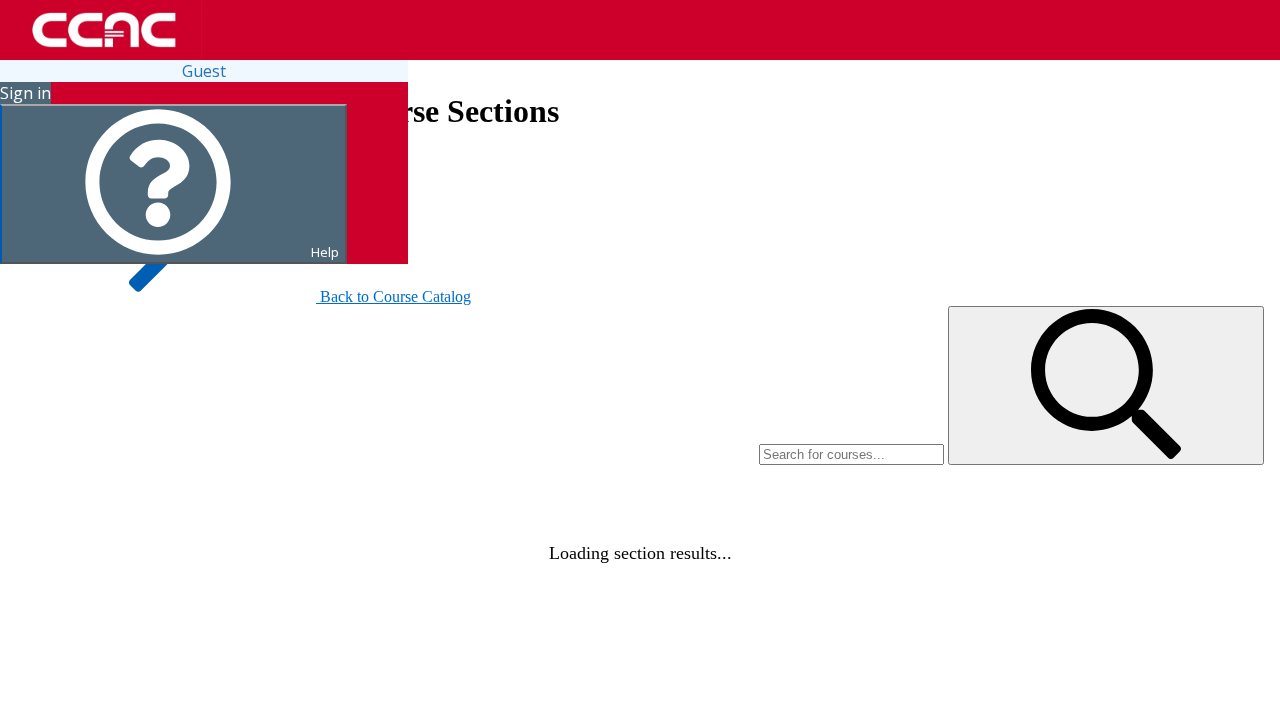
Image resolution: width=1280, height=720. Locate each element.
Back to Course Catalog (395, 296)
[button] (1106, 385)
